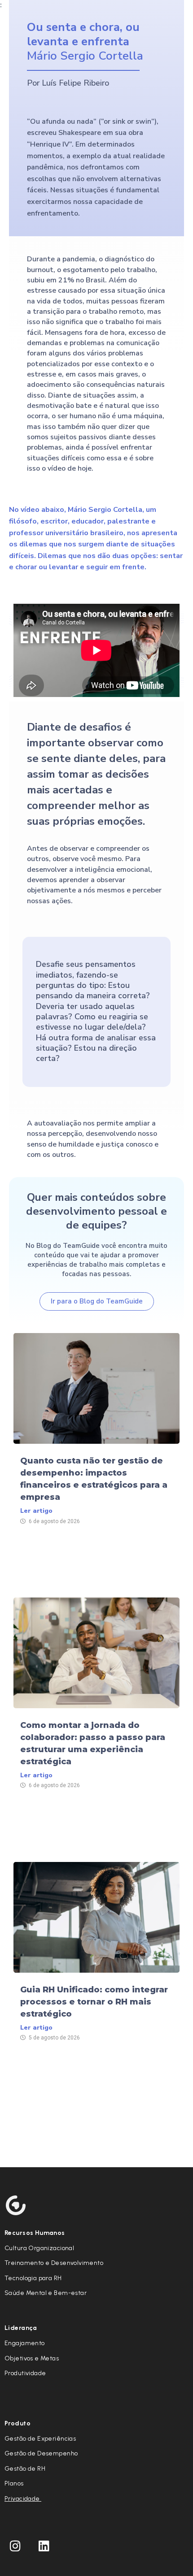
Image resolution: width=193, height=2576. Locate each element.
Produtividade (25, 2373)
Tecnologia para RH (33, 2278)
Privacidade (23, 2499)
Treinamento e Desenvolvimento (54, 2263)
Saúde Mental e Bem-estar (46, 2293)
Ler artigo (36, 1511)
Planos (14, 2483)
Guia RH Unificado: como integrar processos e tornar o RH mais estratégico (94, 2002)
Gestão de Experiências (40, 2439)
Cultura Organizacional (39, 2248)
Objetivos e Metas (32, 2358)
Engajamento (25, 2343)
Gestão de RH (25, 2469)
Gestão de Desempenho (41, 2453)
